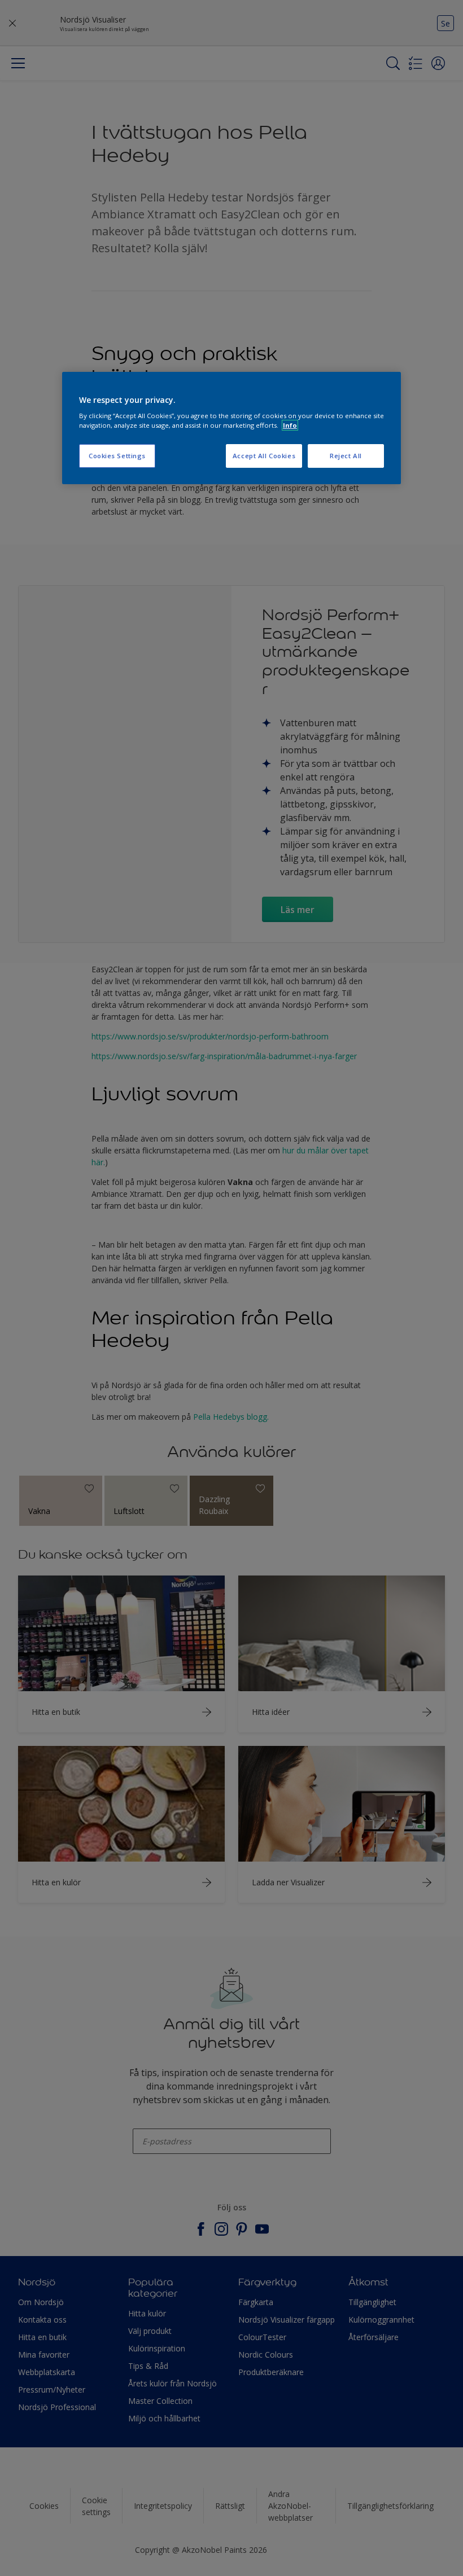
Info (290, 425)
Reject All (346, 456)
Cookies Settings (117, 456)
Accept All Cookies (264, 456)
